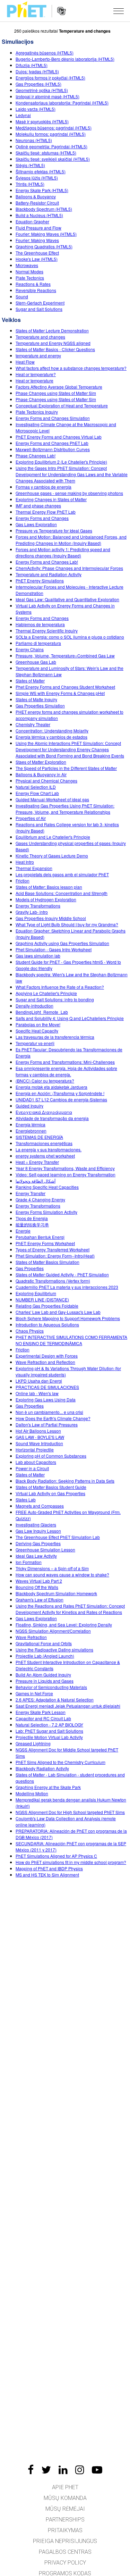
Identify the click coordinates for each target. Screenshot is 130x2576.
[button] (119, 11)
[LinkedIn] (63, 2470)
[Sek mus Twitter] (46, 2470)
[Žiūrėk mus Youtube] (97, 2470)
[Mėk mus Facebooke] (31, 2470)
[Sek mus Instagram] (80, 2470)
